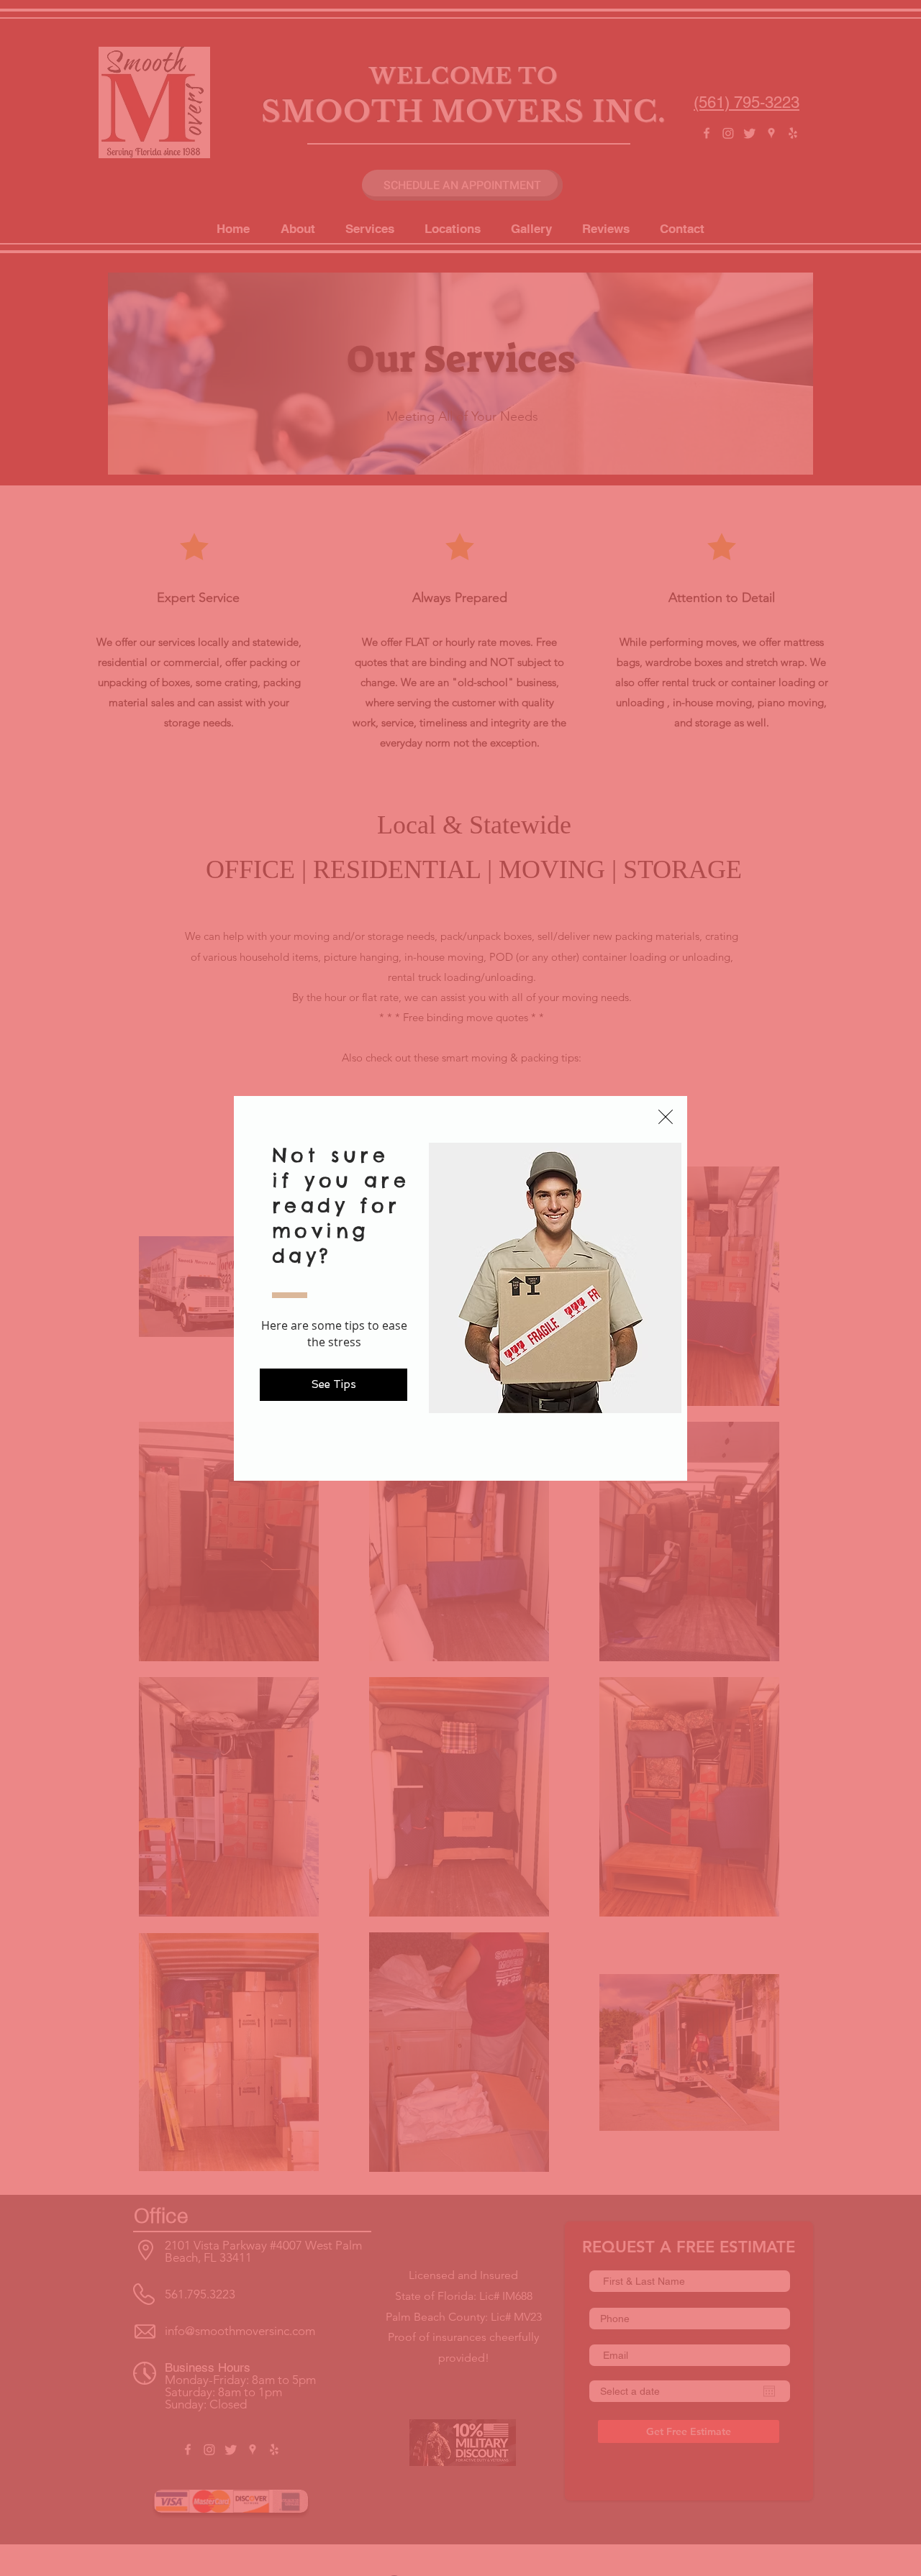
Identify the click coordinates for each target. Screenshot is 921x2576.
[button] (666, 1117)
